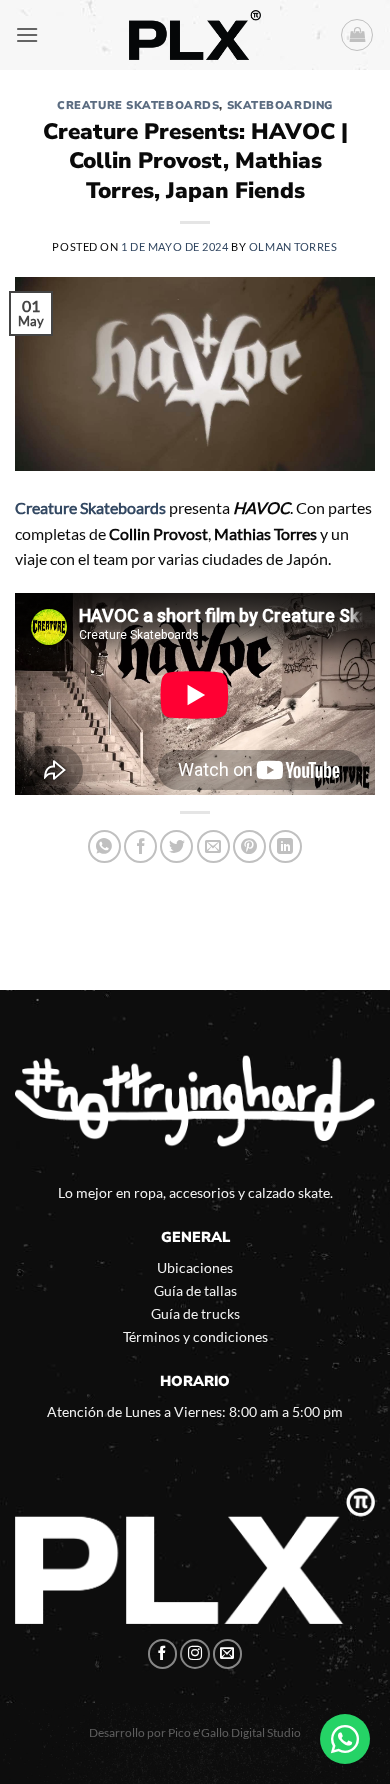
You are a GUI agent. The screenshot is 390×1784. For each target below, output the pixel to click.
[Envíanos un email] (228, 1654)
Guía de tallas (195, 1290)
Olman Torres (293, 246)
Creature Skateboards (138, 105)
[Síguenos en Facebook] (163, 1654)
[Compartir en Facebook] (140, 846)
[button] (27, 34)
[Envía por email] (213, 846)
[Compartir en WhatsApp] (104, 846)
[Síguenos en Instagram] (195, 1654)
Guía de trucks (195, 1313)
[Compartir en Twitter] (176, 846)
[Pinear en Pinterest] (249, 846)
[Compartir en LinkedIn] (285, 846)
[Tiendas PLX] (195, 35)
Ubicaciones (195, 1267)
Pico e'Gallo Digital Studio (234, 1732)
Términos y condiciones (195, 1336)
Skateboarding (280, 105)
